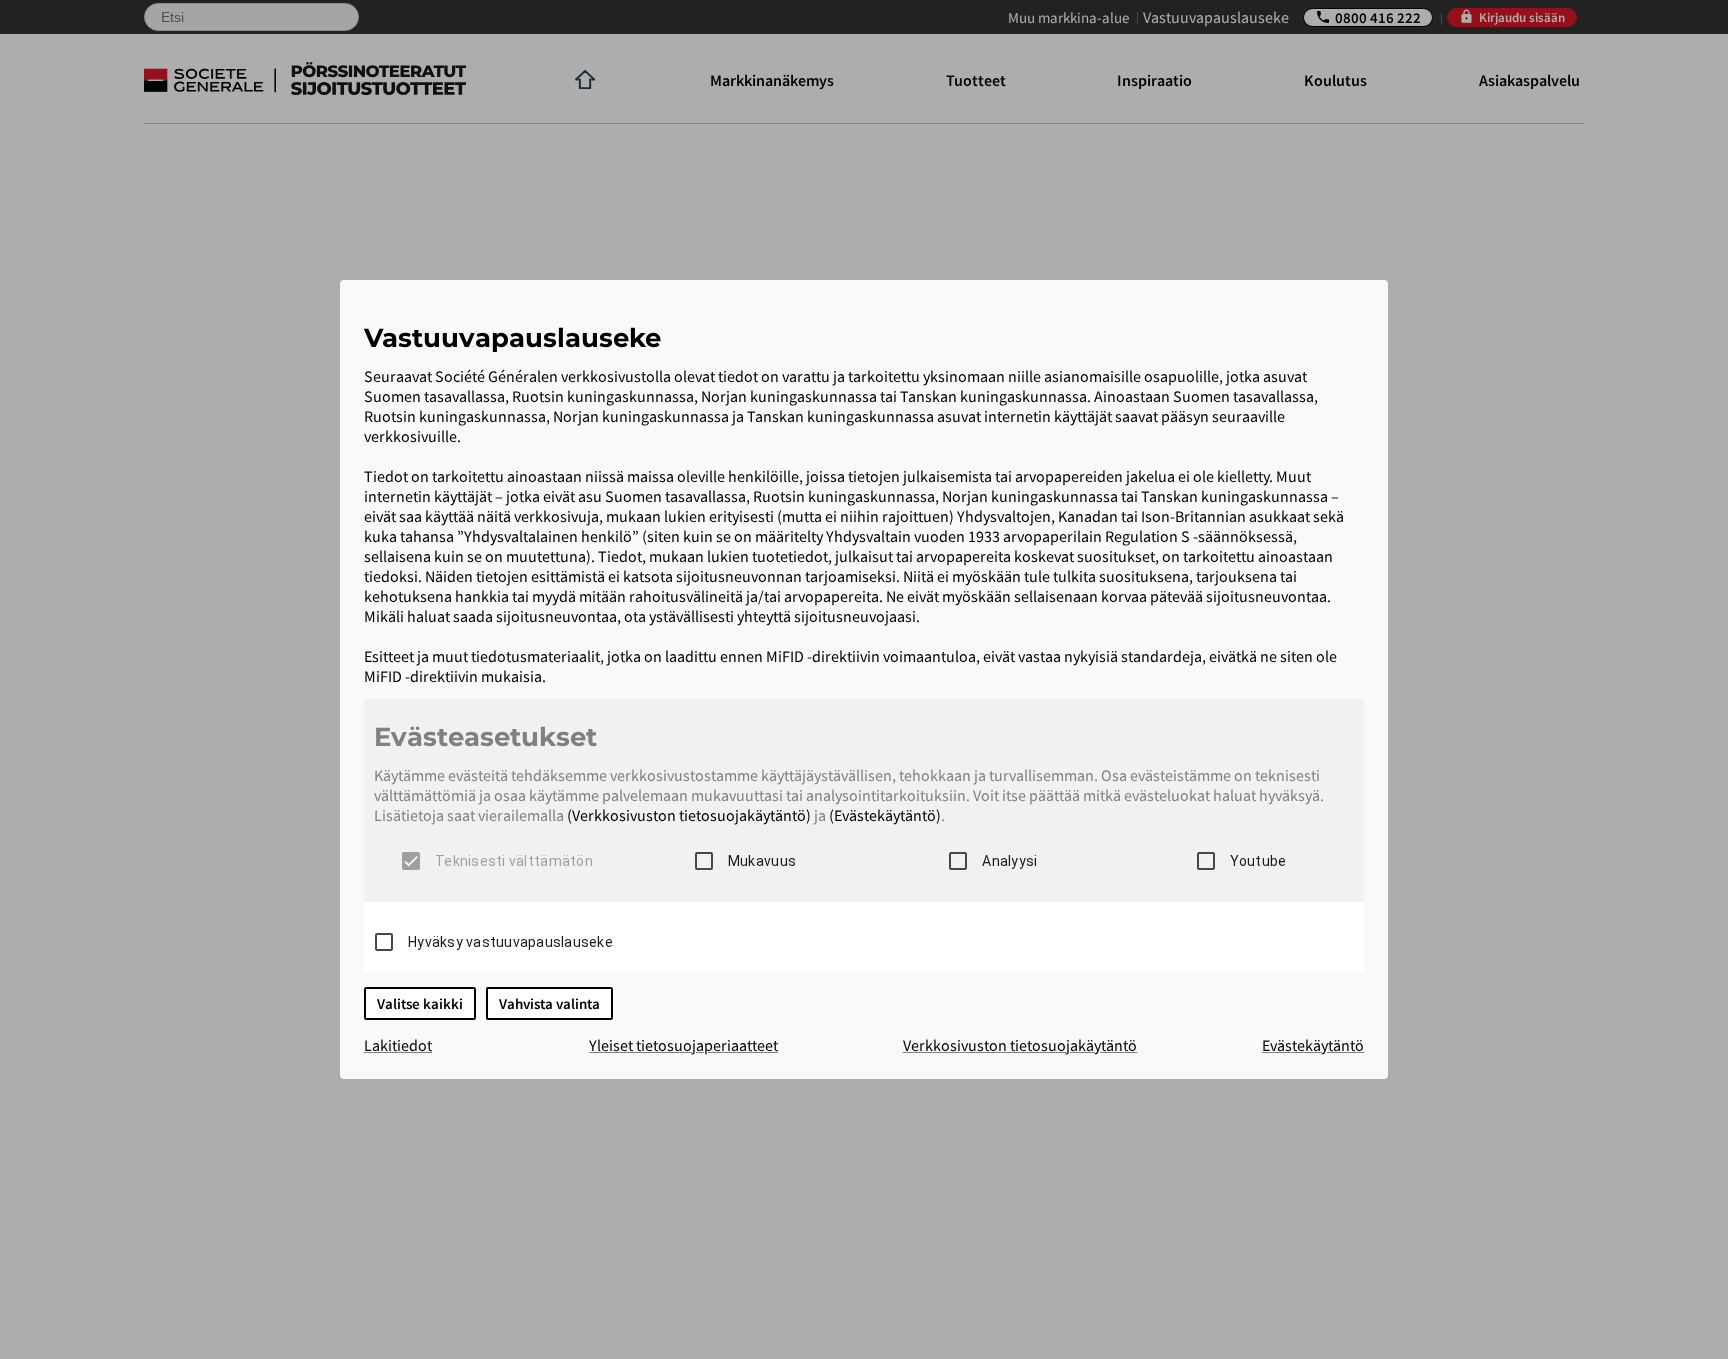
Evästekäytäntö (1313, 1045)
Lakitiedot (398, 1045)
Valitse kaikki (420, 1003)
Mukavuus (762, 861)
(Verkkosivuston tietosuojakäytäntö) (689, 815)
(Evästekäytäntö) (885, 815)
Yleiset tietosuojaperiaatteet (683, 1045)
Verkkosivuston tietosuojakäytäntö (1020, 1045)
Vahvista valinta (549, 1003)
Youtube (1258, 861)
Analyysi (1009, 861)
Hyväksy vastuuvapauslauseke (510, 942)
